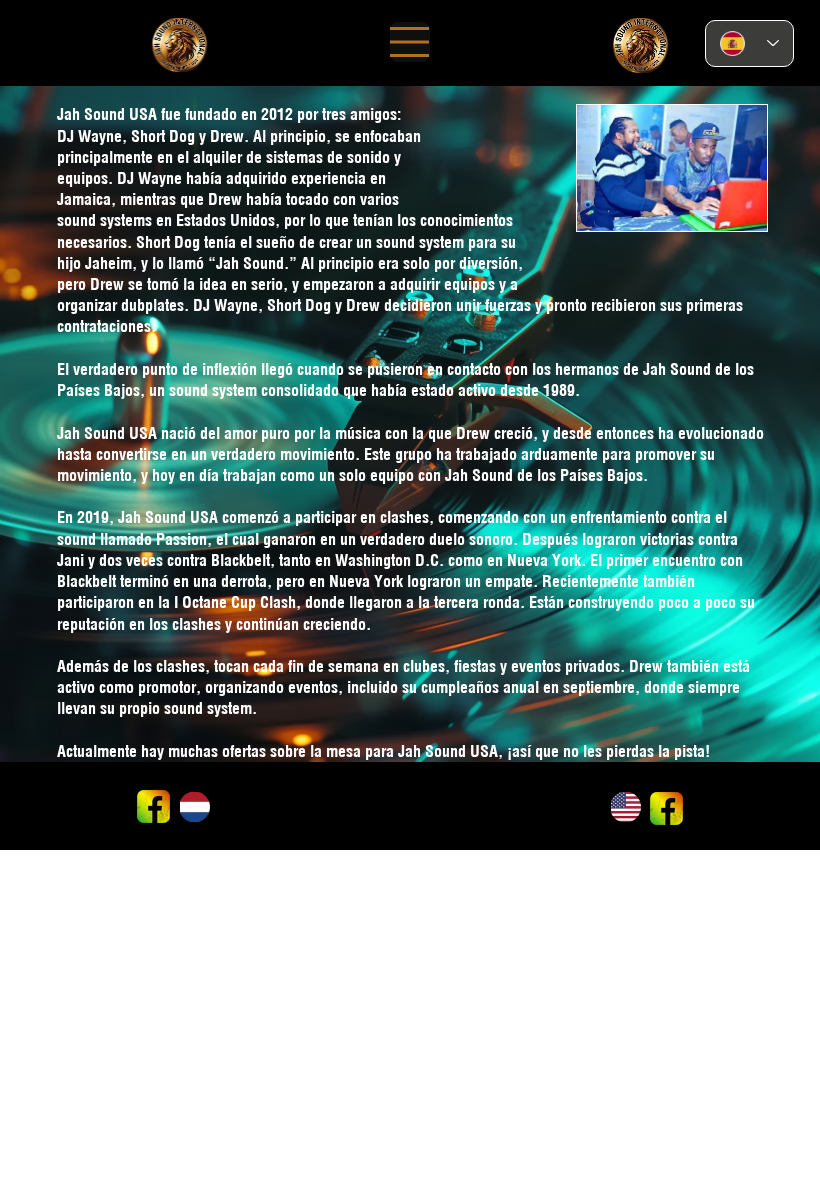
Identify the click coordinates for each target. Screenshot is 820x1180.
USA (314, 795)
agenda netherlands (389, 806)
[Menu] (410, 42)
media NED (377, 786)
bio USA (319, 807)
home (231, 784)
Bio (313, 775)
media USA (323, 784)
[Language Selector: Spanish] (750, 43)
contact (372, 775)
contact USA (239, 795)
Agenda (233, 804)
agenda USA (239, 775)
